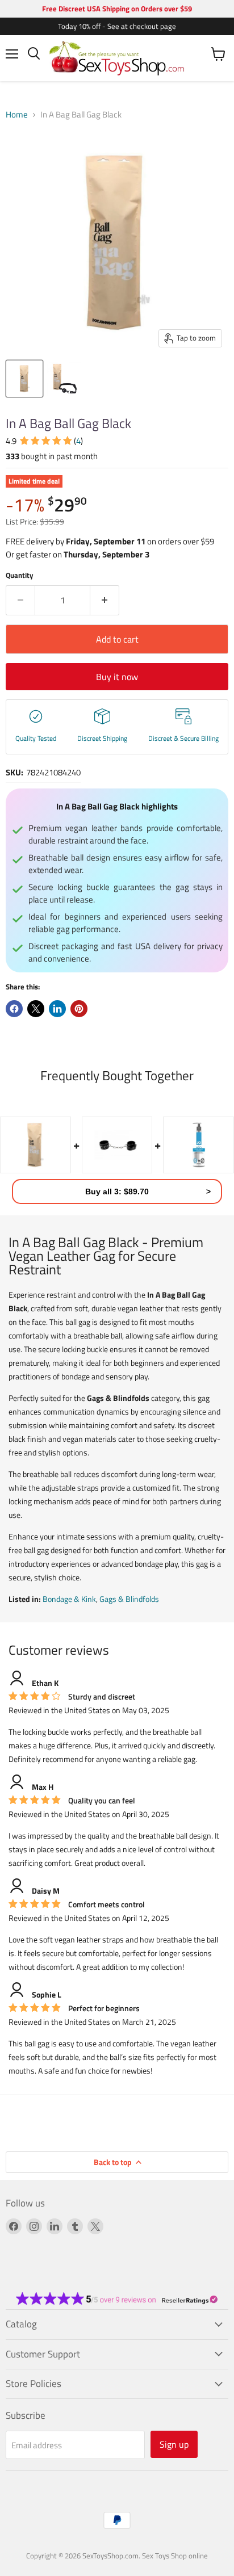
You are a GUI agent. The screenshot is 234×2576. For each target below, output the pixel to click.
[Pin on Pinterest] (79, 1009)
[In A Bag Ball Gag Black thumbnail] (24, 379)
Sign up (174, 2444)
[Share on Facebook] (14, 1009)
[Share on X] (36, 1009)
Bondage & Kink (69, 1599)
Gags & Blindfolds (129, 1599)
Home (17, 114)
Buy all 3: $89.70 (117, 1191)
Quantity (20, 575)
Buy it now (117, 677)
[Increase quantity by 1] (105, 600)
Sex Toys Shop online (175, 2556)
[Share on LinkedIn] (57, 1009)
